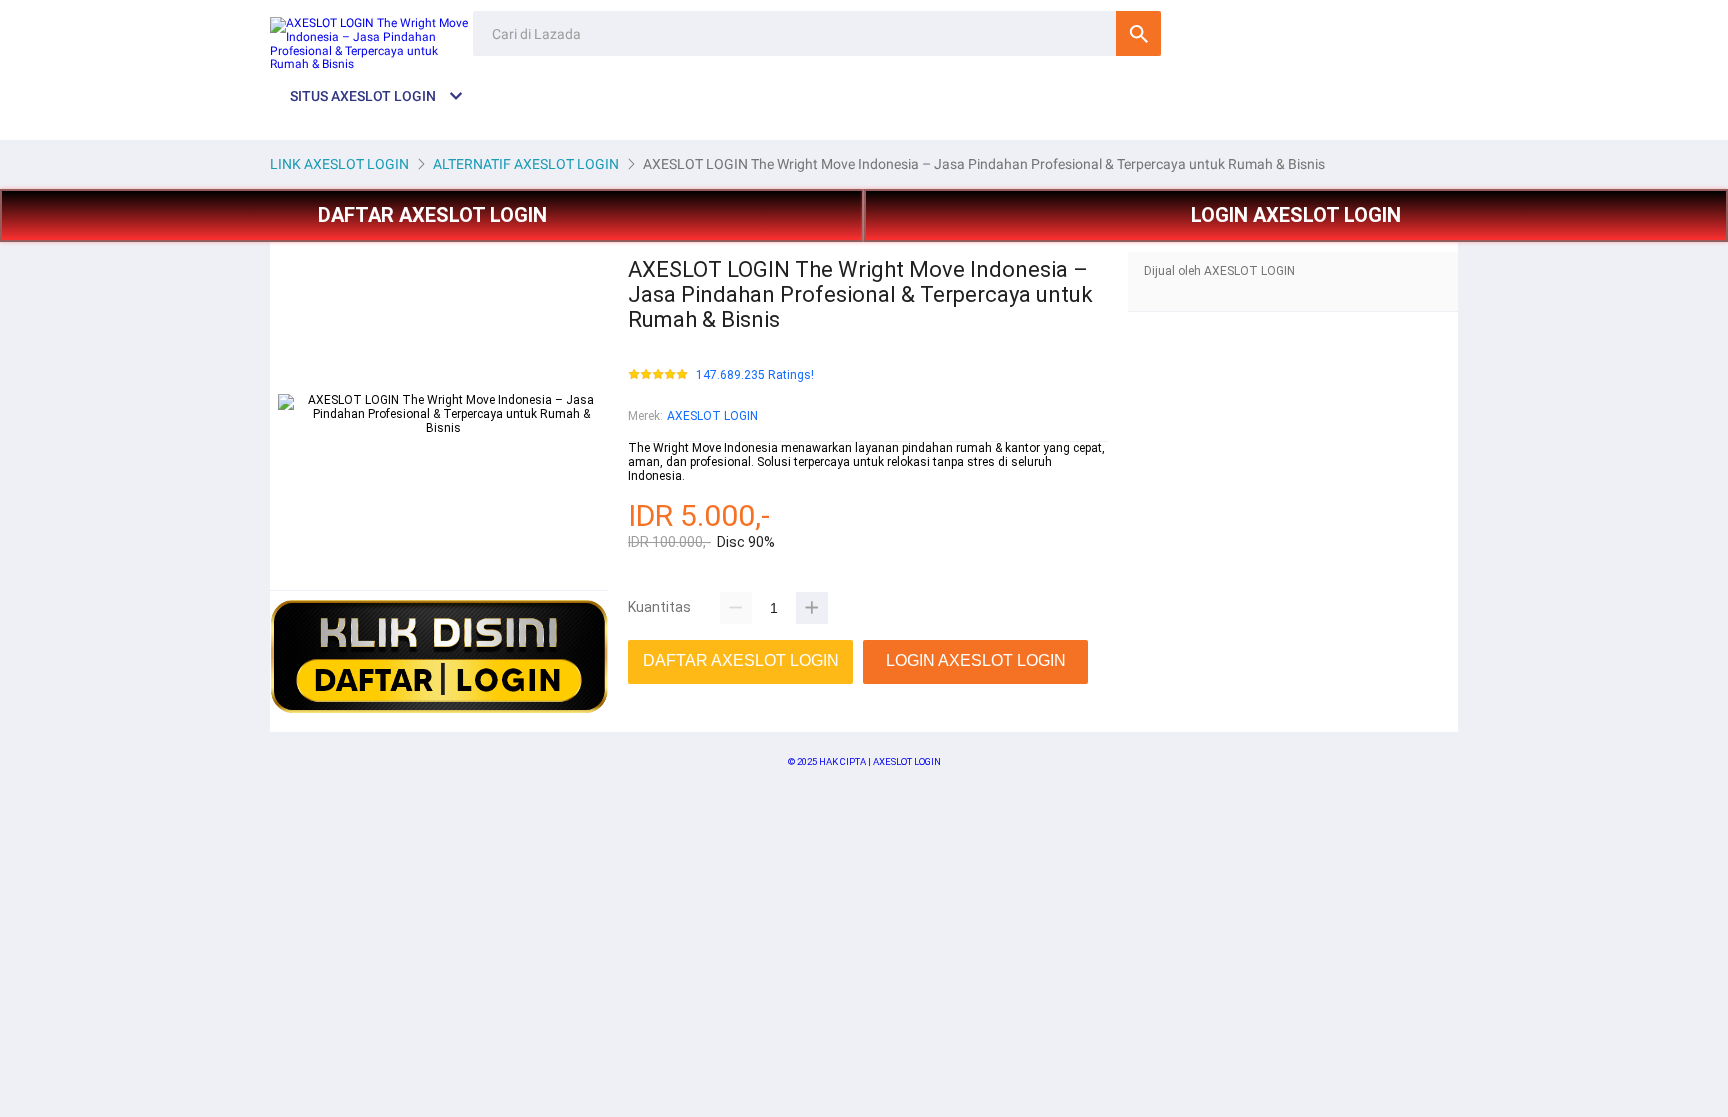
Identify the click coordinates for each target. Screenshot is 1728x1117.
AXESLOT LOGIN (712, 416)
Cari (1138, 33)
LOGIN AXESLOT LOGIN (1296, 215)
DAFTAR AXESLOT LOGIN (432, 215)
